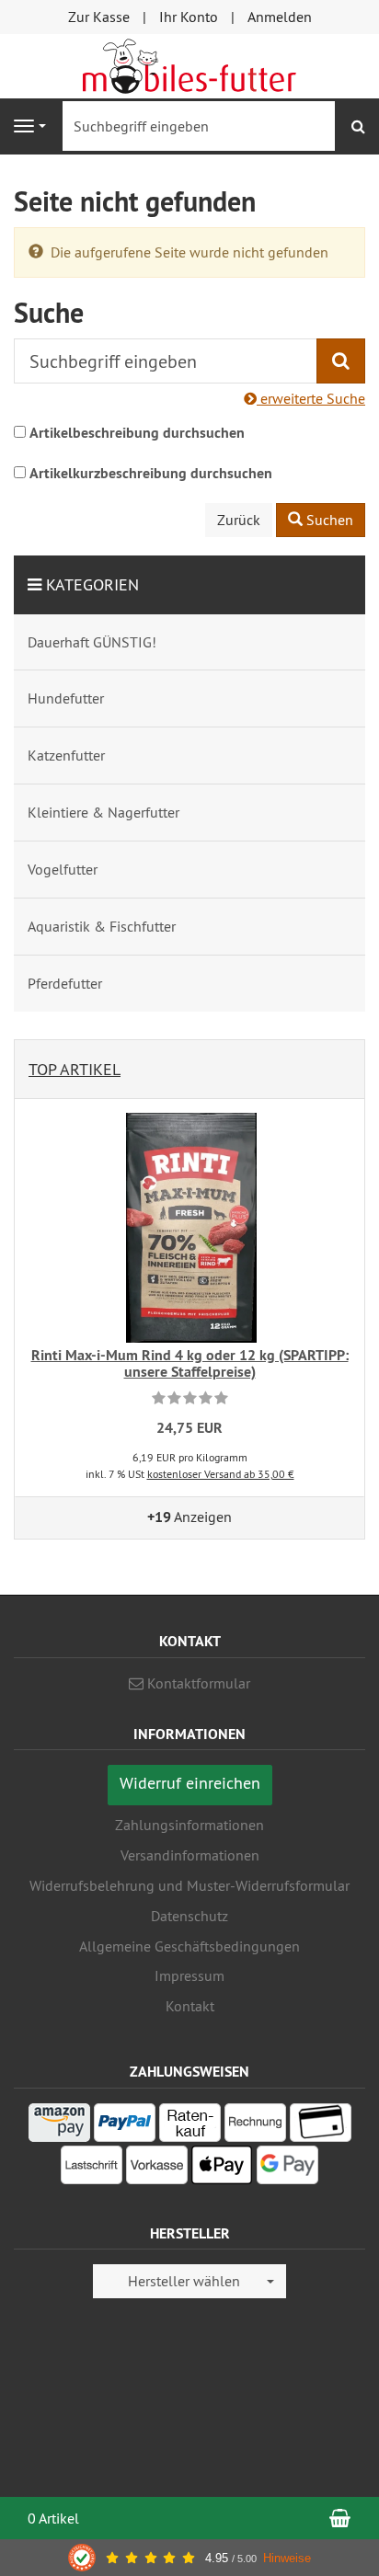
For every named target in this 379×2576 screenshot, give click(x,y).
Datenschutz (189, 1916)
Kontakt (190, 2006)
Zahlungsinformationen (189, 1825)
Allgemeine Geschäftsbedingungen (189, 1946)
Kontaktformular (197, 1683)
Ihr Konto (189, 17)
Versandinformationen (190, 1855)
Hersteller (190, 2234)
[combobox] (189, 2281)
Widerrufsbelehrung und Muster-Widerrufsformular (189, 1885)
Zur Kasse (99, 17)
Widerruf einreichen (190, 1783)
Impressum (189, 1975)
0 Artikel (53, 2518)
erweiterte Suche (311, 398)
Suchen (328, 520)
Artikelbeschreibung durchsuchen (137, 433)
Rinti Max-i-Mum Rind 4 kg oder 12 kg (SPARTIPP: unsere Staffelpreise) (190, 1363)
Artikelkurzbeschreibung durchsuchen (151, 473)
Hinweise (287, 2558)
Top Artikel (75, 1069)
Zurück (239, 520)
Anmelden (280, 17)
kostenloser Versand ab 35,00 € (221, 1474)
